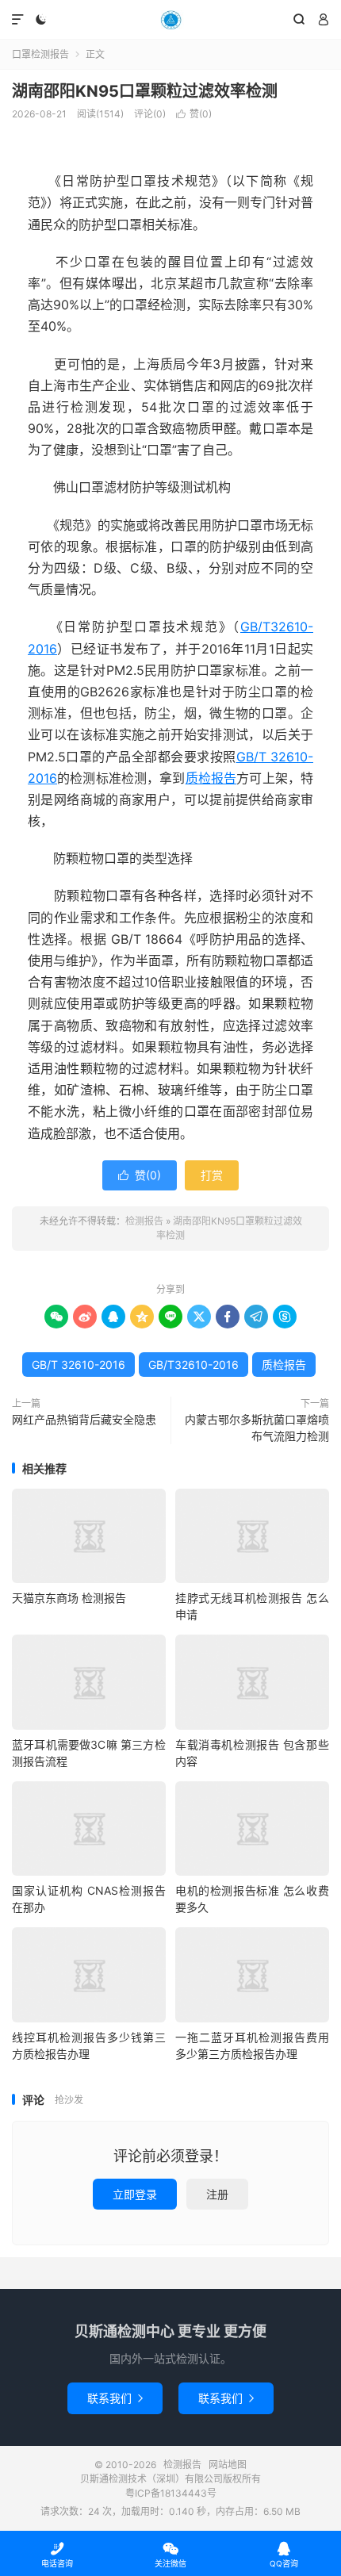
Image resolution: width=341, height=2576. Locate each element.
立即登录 (135, 2194)
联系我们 (115, 2398)
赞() (194, 114)
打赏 (212, 1175)
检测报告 (170, 20)
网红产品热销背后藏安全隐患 (84, 1419)
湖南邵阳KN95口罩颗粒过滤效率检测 (145, 91)
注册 (217, 2194)
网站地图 (228, 2465)
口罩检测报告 (40, 54)
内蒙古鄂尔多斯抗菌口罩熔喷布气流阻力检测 (257, 1428)
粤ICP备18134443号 (171, 2493)
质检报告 (211, 778)
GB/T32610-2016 (193, 1365)
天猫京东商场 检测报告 (69, 1598)
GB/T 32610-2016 (79, 1365)
